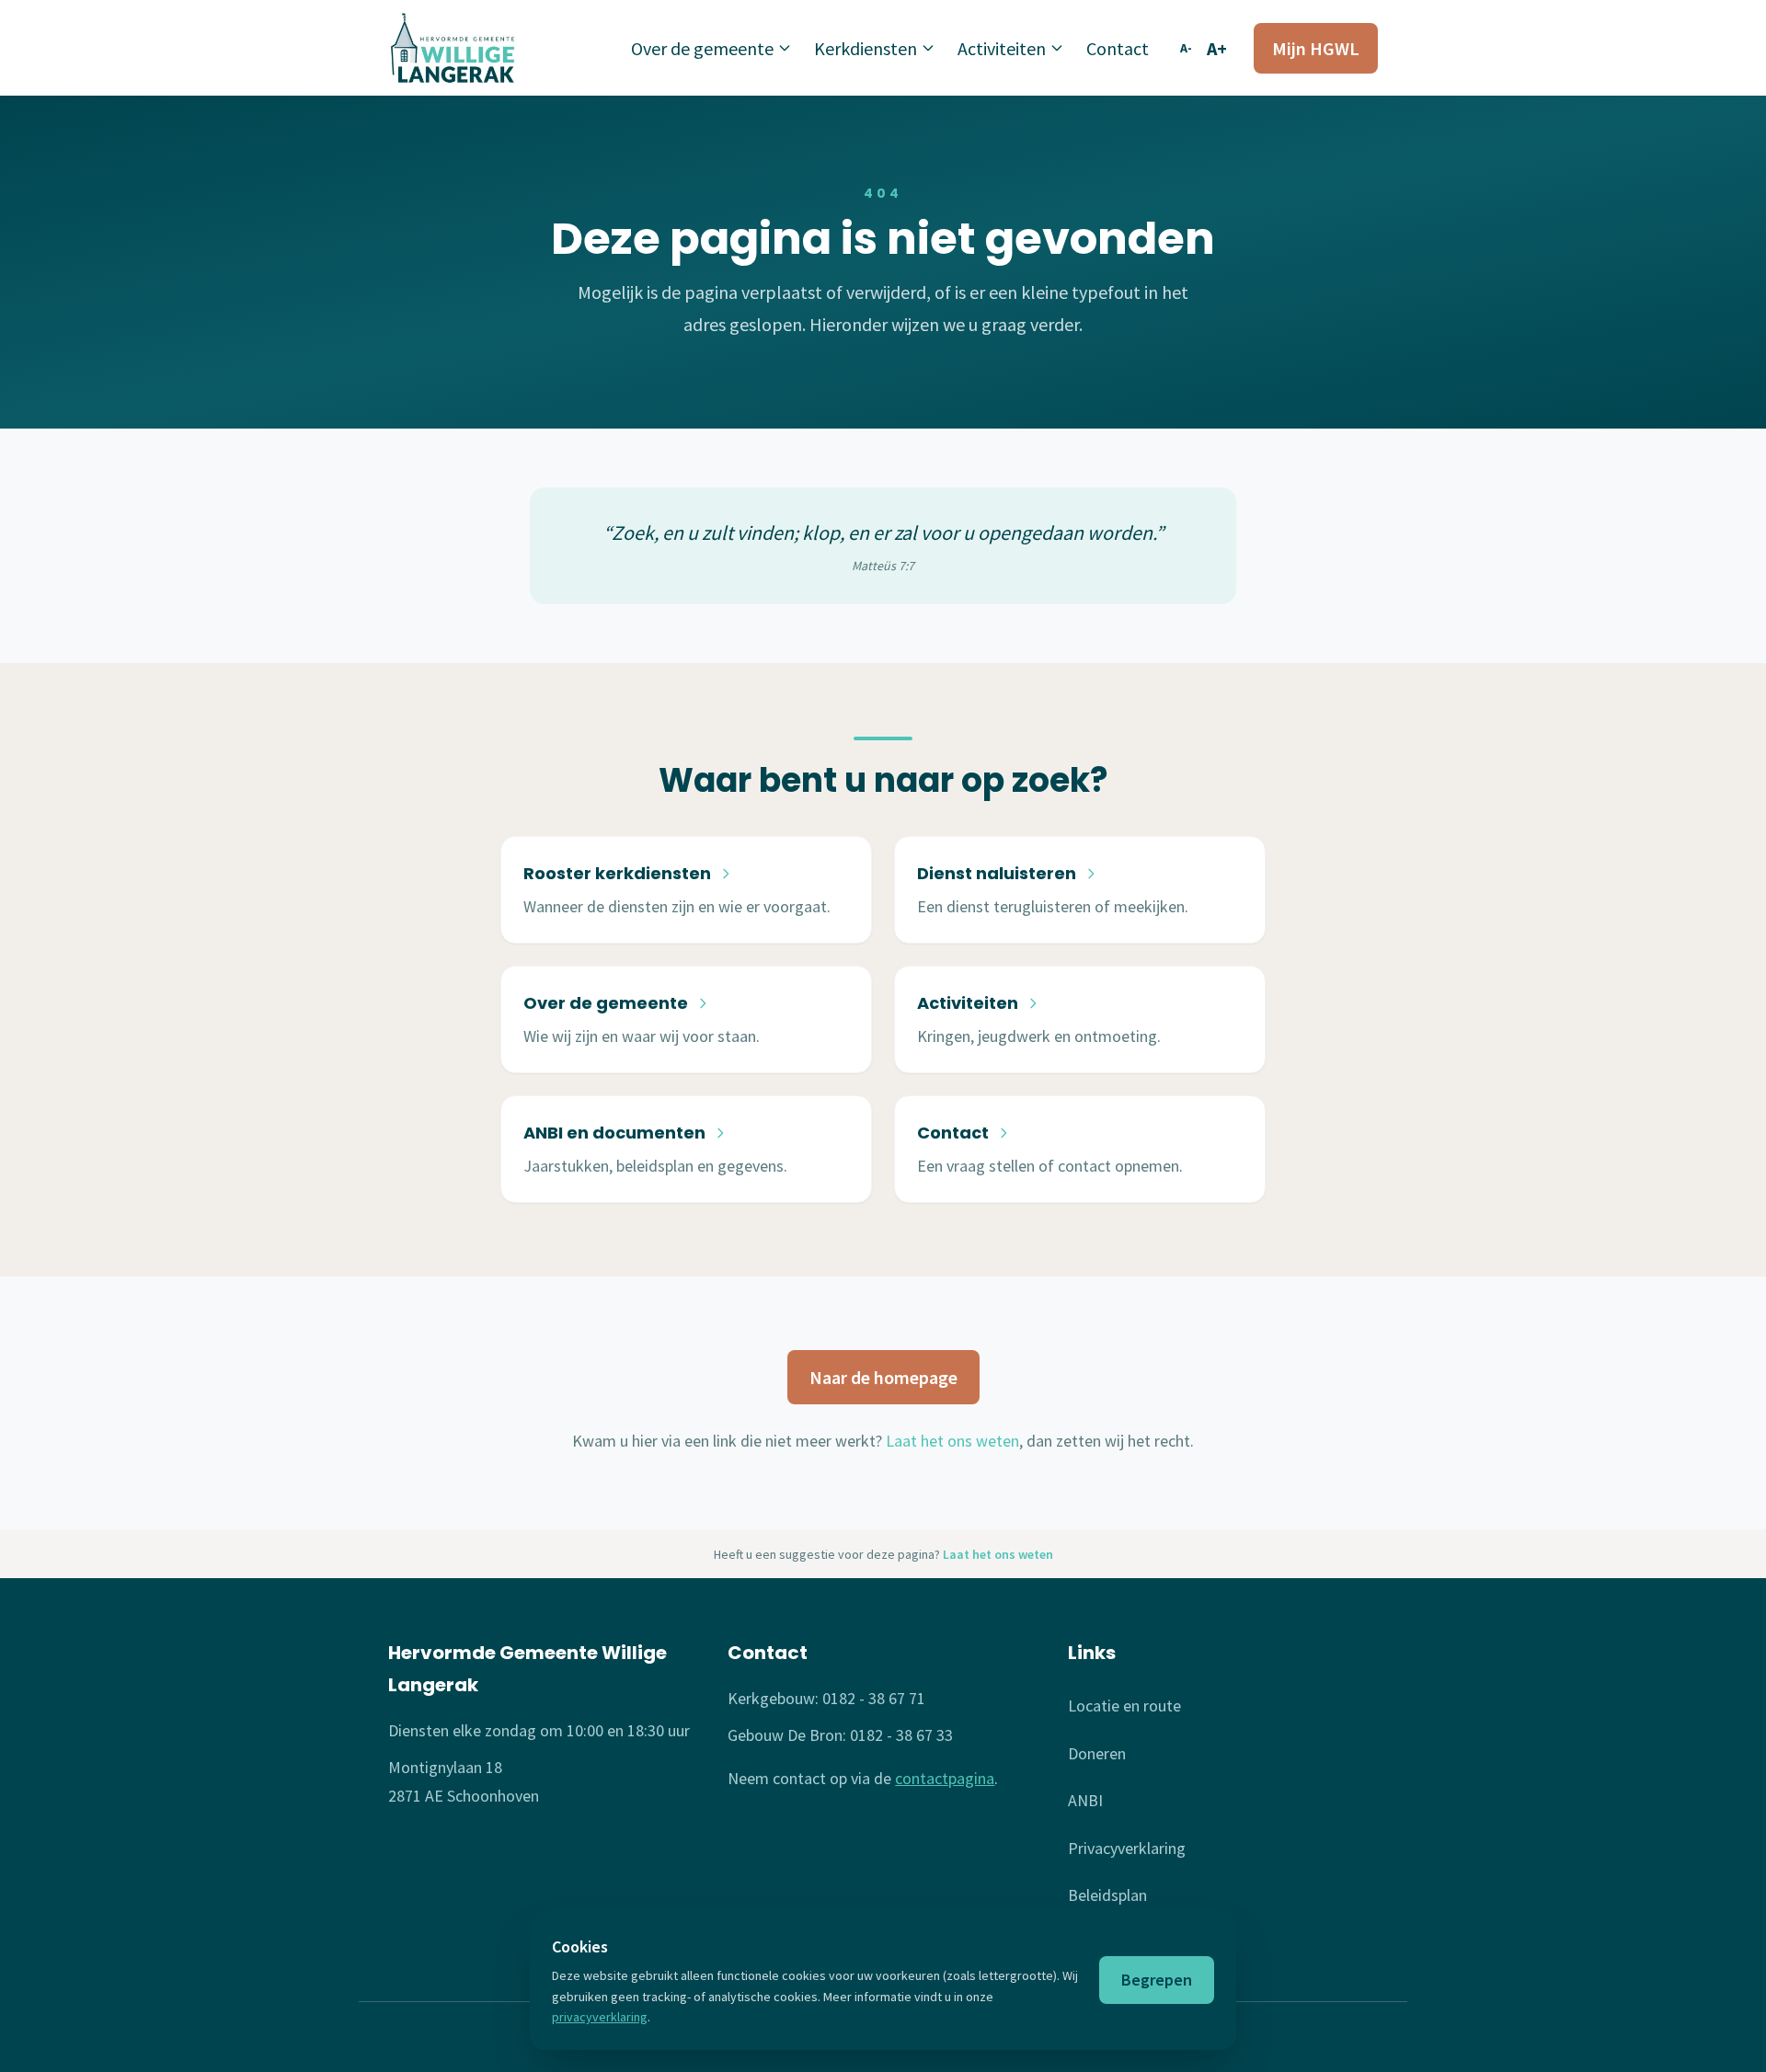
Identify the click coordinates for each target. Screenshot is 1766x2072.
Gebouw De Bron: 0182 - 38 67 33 (840, 1735)
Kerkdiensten (866, 48)
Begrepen (1157, 1980)
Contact (1118, 48)
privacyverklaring (600, 2017)
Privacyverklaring (1127, 1848)
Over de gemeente (702, 48)
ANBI (1085, 1800)
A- (1186, 48)
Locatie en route (1124, 1706)
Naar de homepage (883, 1377)
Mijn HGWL (1316, 48)
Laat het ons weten (952, 1441)
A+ (1217, 48)
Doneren (1097, 1753)
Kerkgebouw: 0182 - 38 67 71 (826, 1698)
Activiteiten (1002, 48)
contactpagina (945, 1778)
